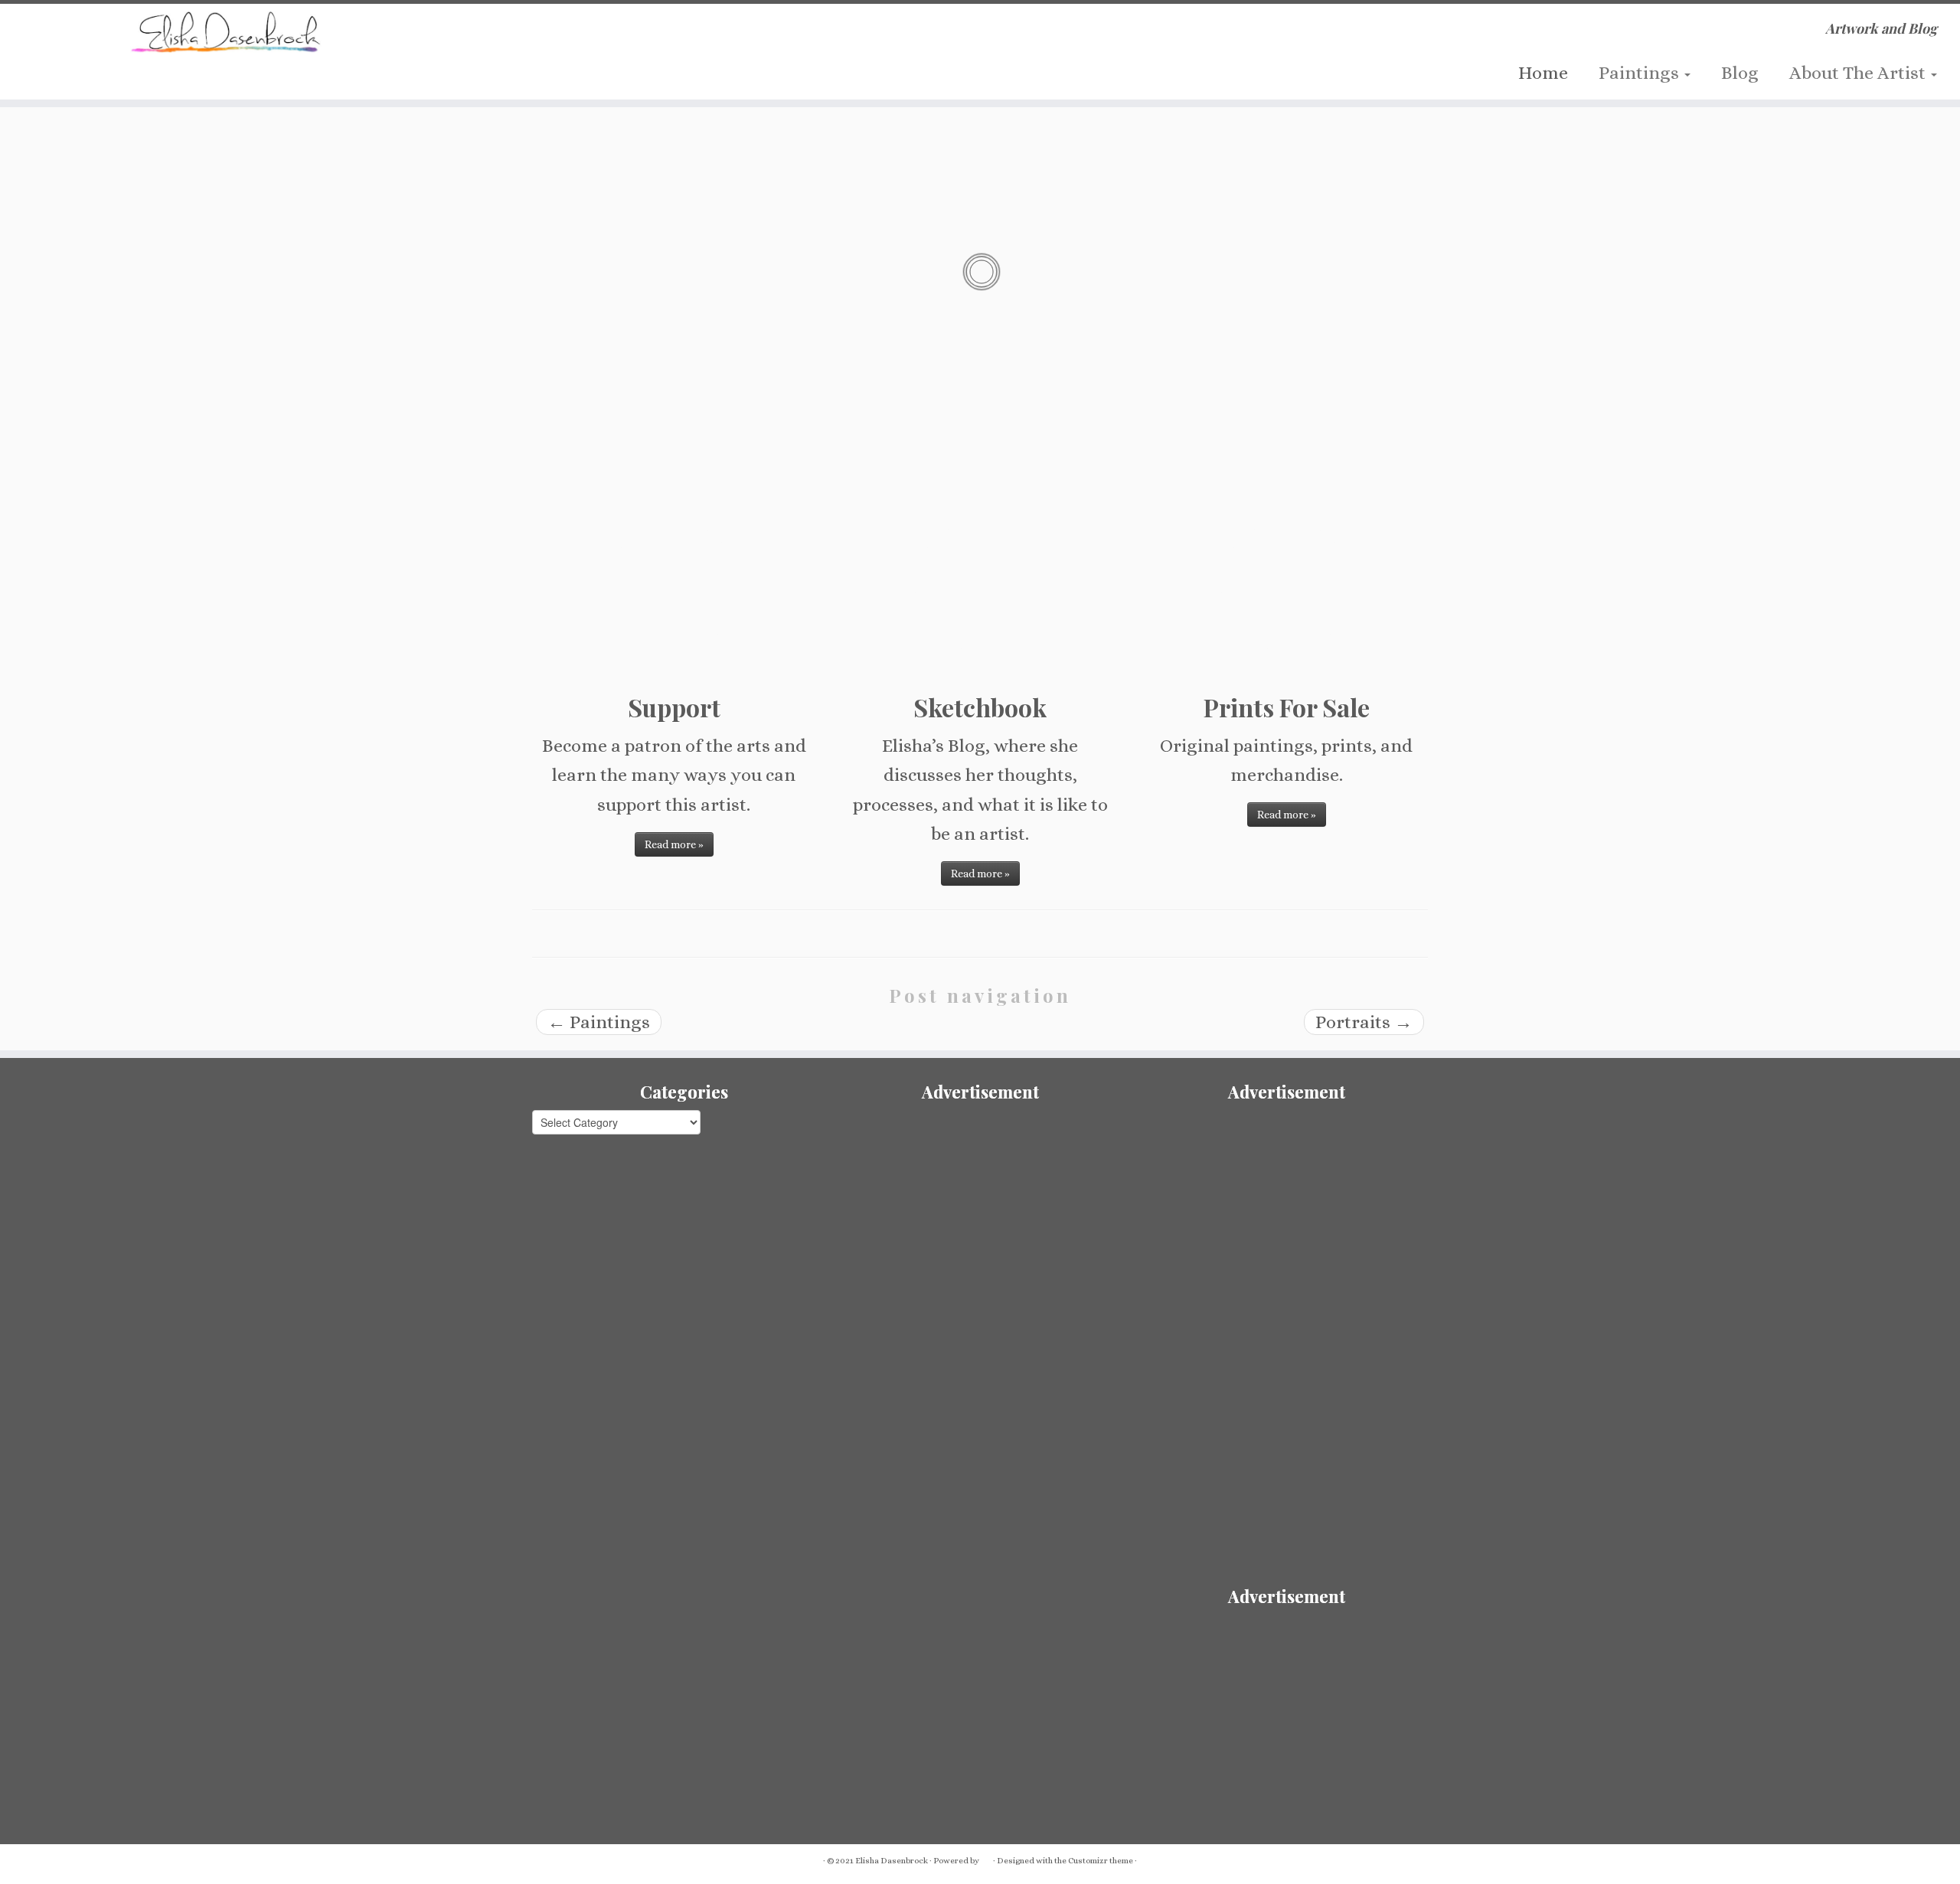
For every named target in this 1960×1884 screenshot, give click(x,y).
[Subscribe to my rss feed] (532, 36)
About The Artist (1859, 73)
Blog (1740, 73)
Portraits (1364, 1022)
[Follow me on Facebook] (588, 36)
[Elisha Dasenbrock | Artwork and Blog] (226, 32)
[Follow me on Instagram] (617, 36)
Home (1543, 73)
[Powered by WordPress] (986, 1858)
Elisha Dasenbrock (892, 1861)
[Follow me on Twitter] (560, 36)
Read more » (674, 844)
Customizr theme (1101, 1861)
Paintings (1641, 73)
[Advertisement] (980, 1217)
